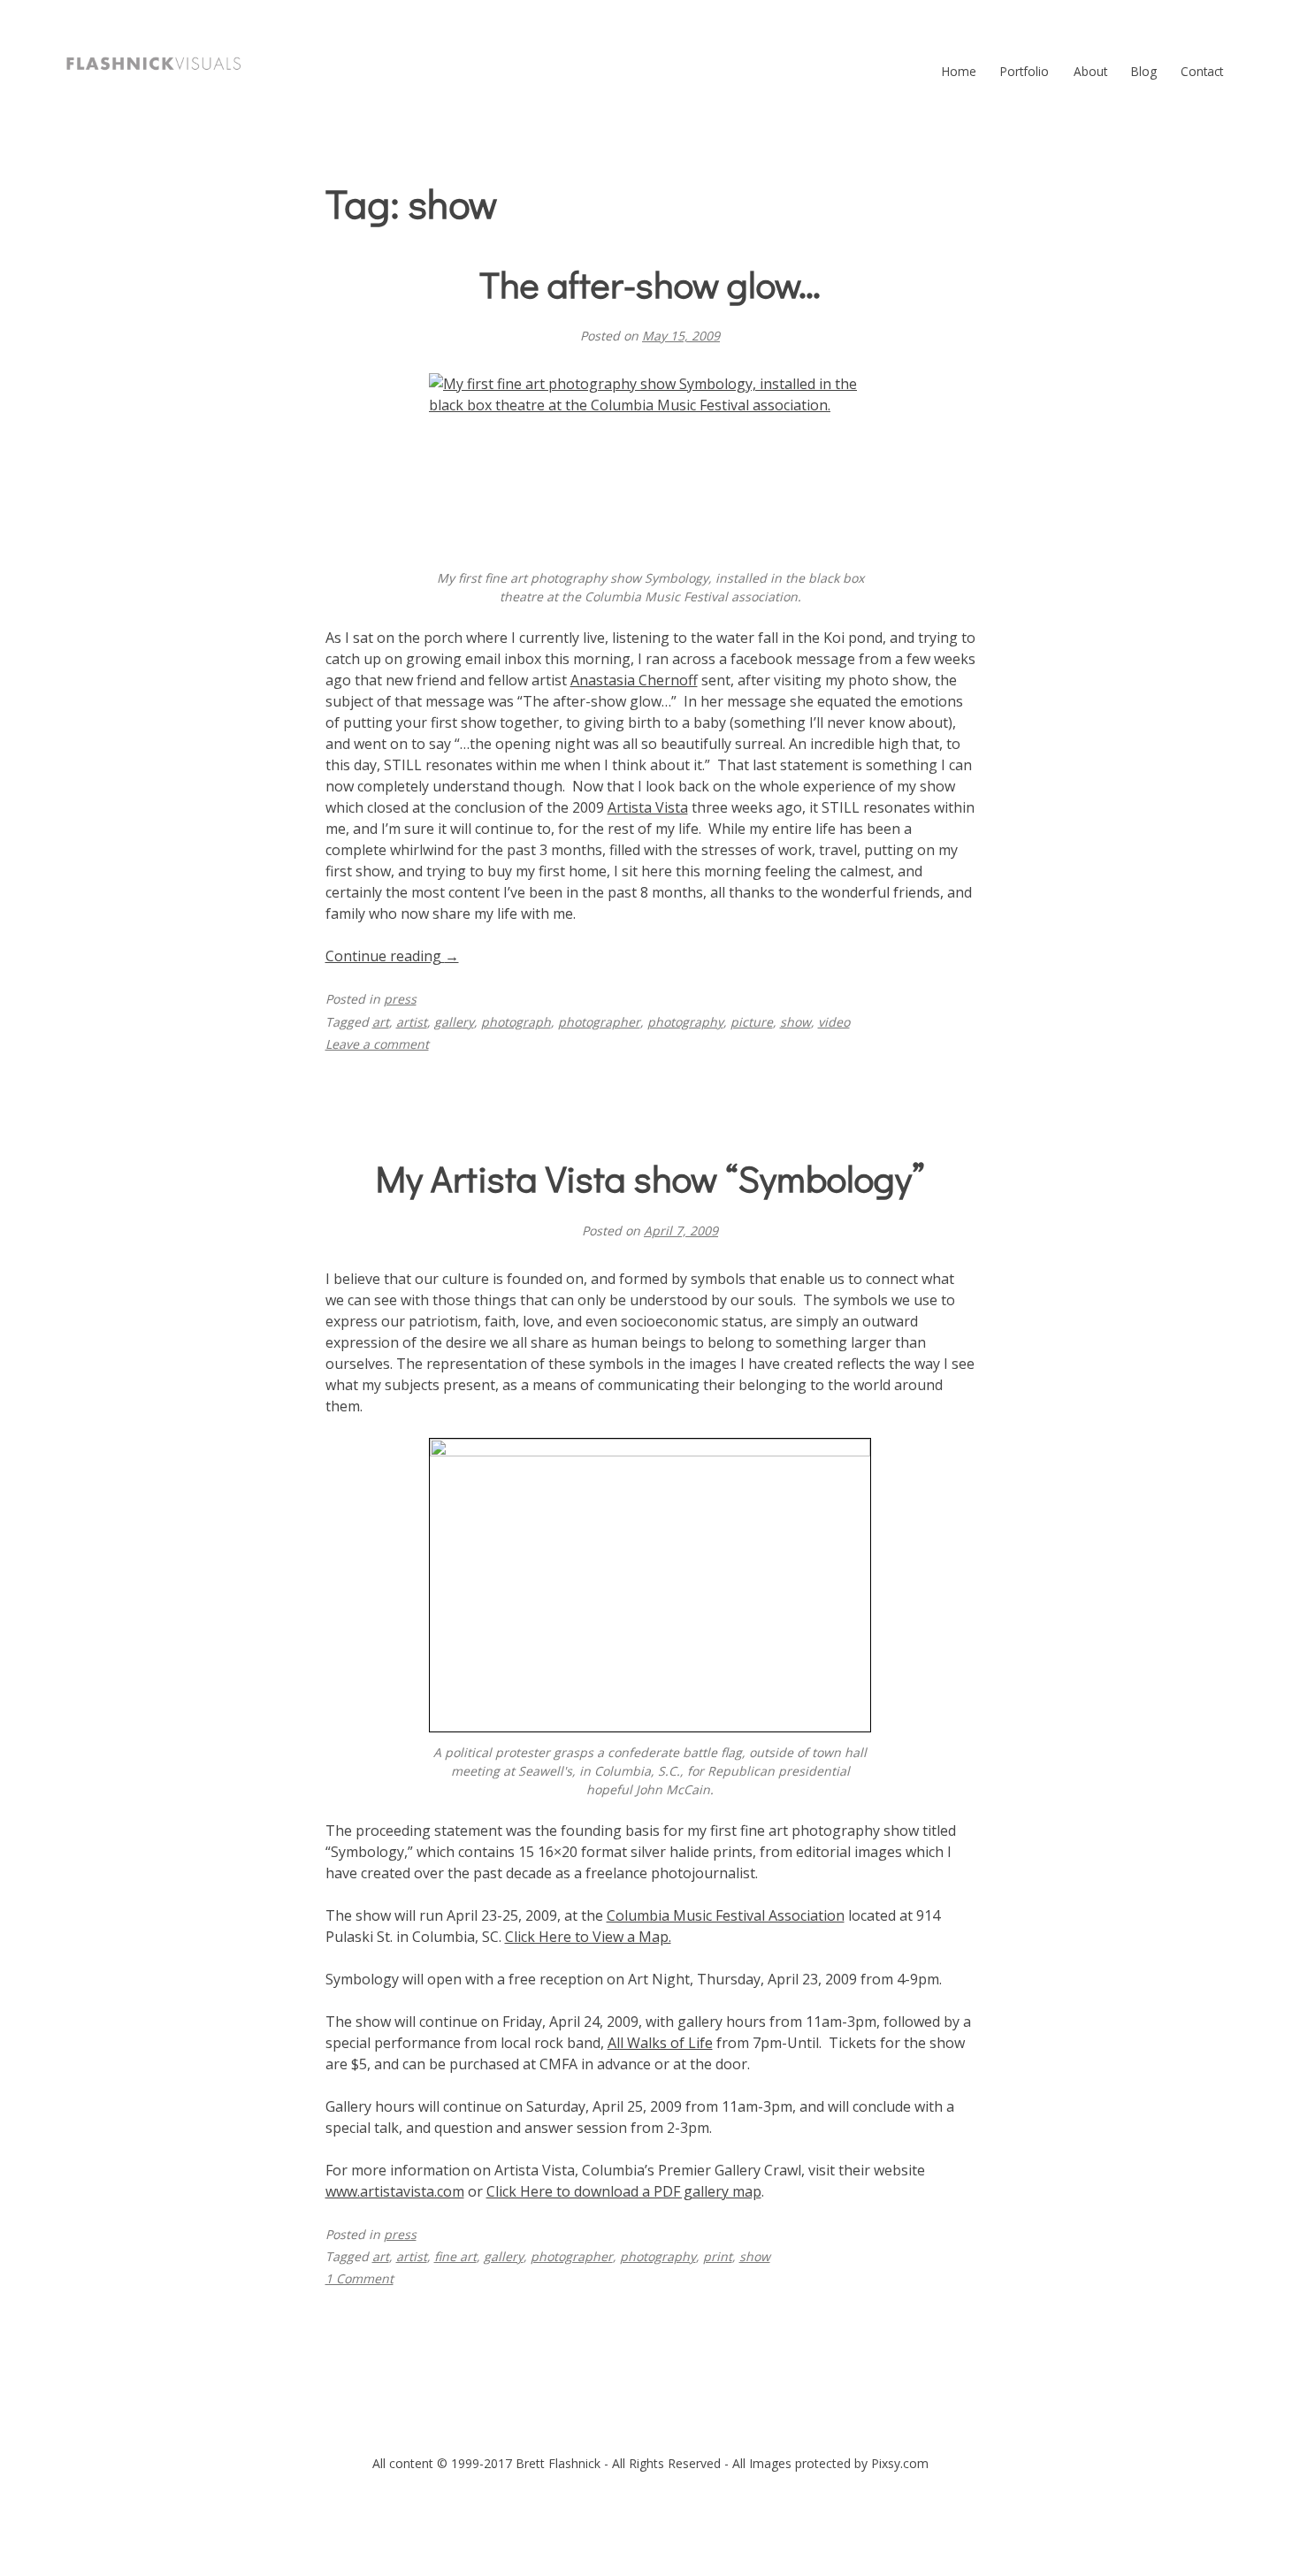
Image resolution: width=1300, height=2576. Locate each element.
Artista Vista (648, 807)
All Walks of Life (660, 2043)
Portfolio (1025, 71)
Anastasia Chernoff (634, 680)
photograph (516, 1022)
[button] (154, 64)
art (381, 1022)
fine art (455, 2256)
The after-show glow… (650, 283)
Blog (1144, 71)
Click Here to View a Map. (588, 1937)
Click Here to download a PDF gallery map (624, 2191)
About (1090, 71)
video (834, 1022)
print (718, 2256)
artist (412, 1022)
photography (685, 1022)
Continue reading (392, 956)
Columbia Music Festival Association (726, 1915)
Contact (1202, 71)
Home (959, 71)
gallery (454, 1022)
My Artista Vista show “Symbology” (650, 1177)
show (795, 1022)
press (400, 999)
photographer (599, 1022)
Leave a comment (377, 1044)
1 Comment (359, 2278)
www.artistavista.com (395, 2191)
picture (752, 1022)
